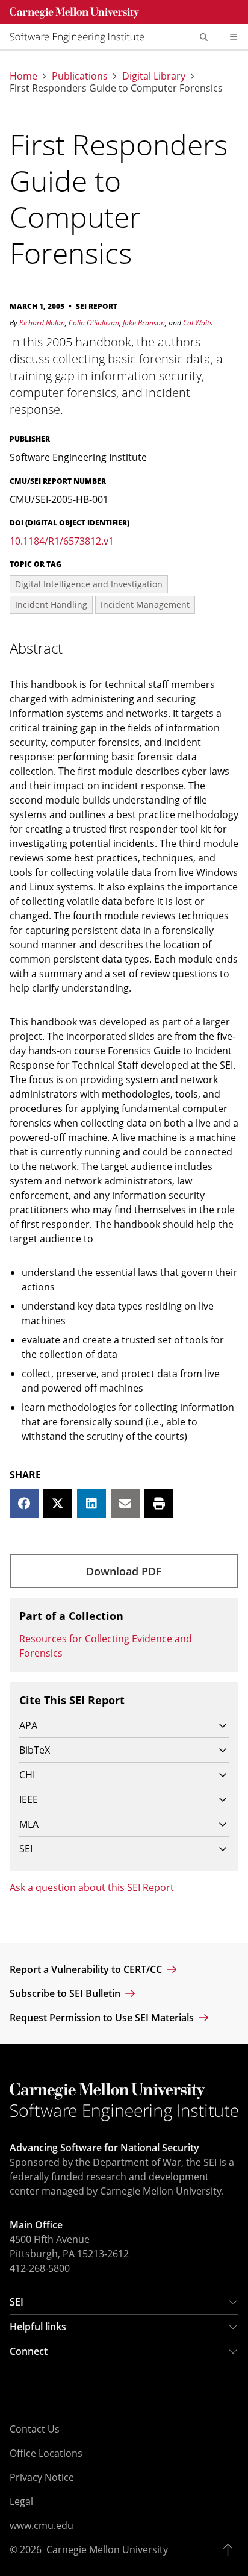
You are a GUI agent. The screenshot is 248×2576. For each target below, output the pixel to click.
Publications (80, 76)
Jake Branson (144, 323)
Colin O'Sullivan (94, 323)
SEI (17, 2302)
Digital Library (154, 76)
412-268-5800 (40, 2268)
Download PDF (124, 1571)
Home (23, 76)
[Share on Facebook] (24, 1504)
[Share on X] (58, 1504)
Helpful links (38, 2327)
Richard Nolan (42, 323)
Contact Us (35, 2429)
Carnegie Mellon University (107, 2549)
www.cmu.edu (42, 2525)
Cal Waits (198, 323)
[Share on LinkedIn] (91, 1504)
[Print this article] (159, 1504)
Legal (21, 2501)
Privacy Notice (42, 2477)
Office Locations (46, 2453)
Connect (29, 2351)
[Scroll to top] (231, 2549)
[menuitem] (82, 37)
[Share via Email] (125, 1504)
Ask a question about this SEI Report (92, 1887)
